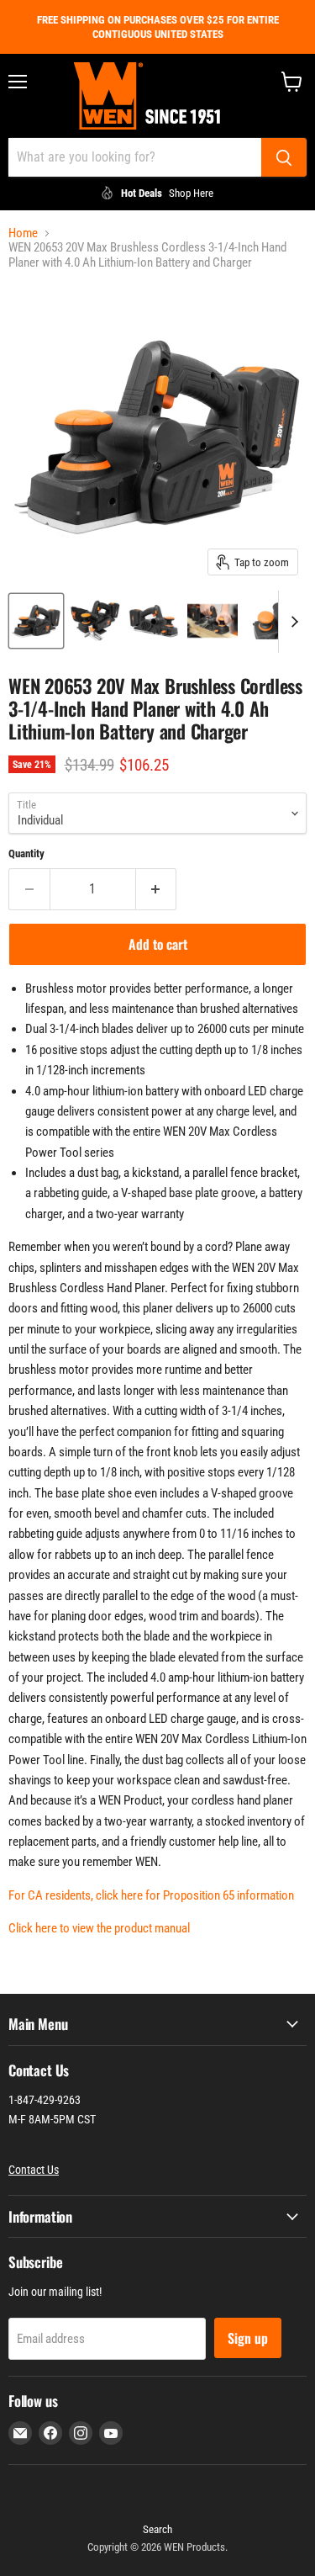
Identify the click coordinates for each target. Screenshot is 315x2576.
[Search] (284, 157)
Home (23, 233)
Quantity (26, 853)
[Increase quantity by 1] (157, 889)
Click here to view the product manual (99, 1928)
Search (157, 2529)
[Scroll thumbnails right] (291, 622)
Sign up (248, 2338)
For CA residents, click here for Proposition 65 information (151, 1895)
